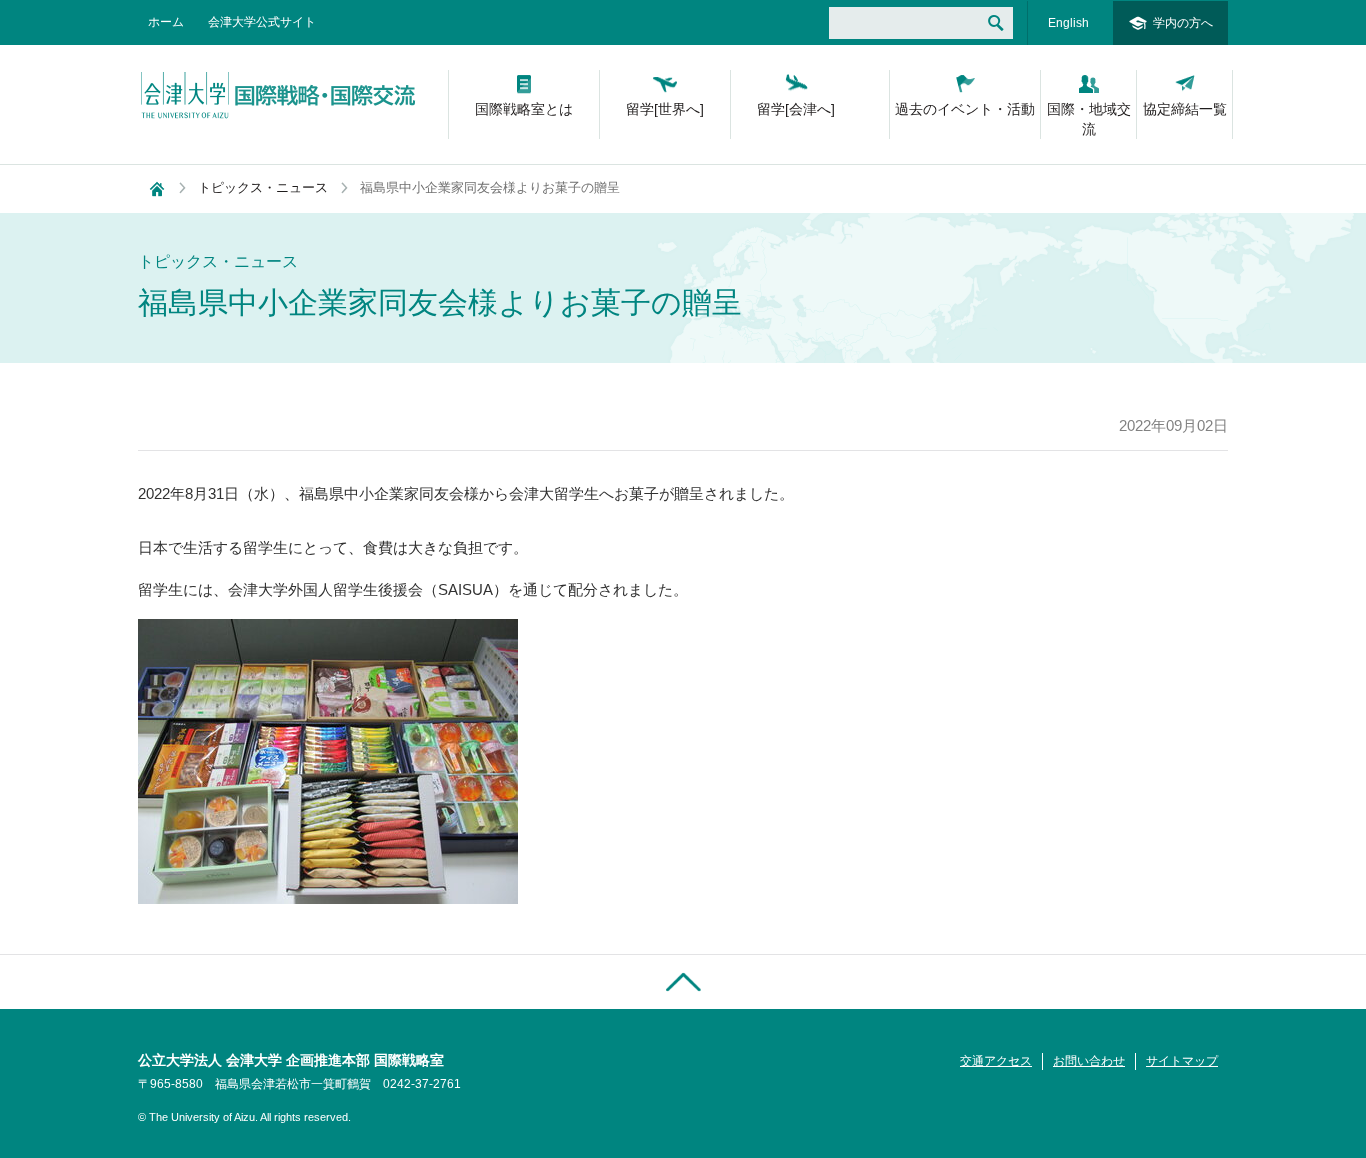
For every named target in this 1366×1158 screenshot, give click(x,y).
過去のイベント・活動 (965, 109)
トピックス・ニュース (263, 187)
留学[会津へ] (796, 109)
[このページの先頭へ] (683, 981)
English (1068, 23)
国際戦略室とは (524, 109)
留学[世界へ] (665, 109)
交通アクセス (996, 1061)
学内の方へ (1183, 23)
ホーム (166, 22)
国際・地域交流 (1089, 119)
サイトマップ (1182, 1061)
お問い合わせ (1089, 1061)
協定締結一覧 (1185, 109)
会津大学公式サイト (262, 22)
